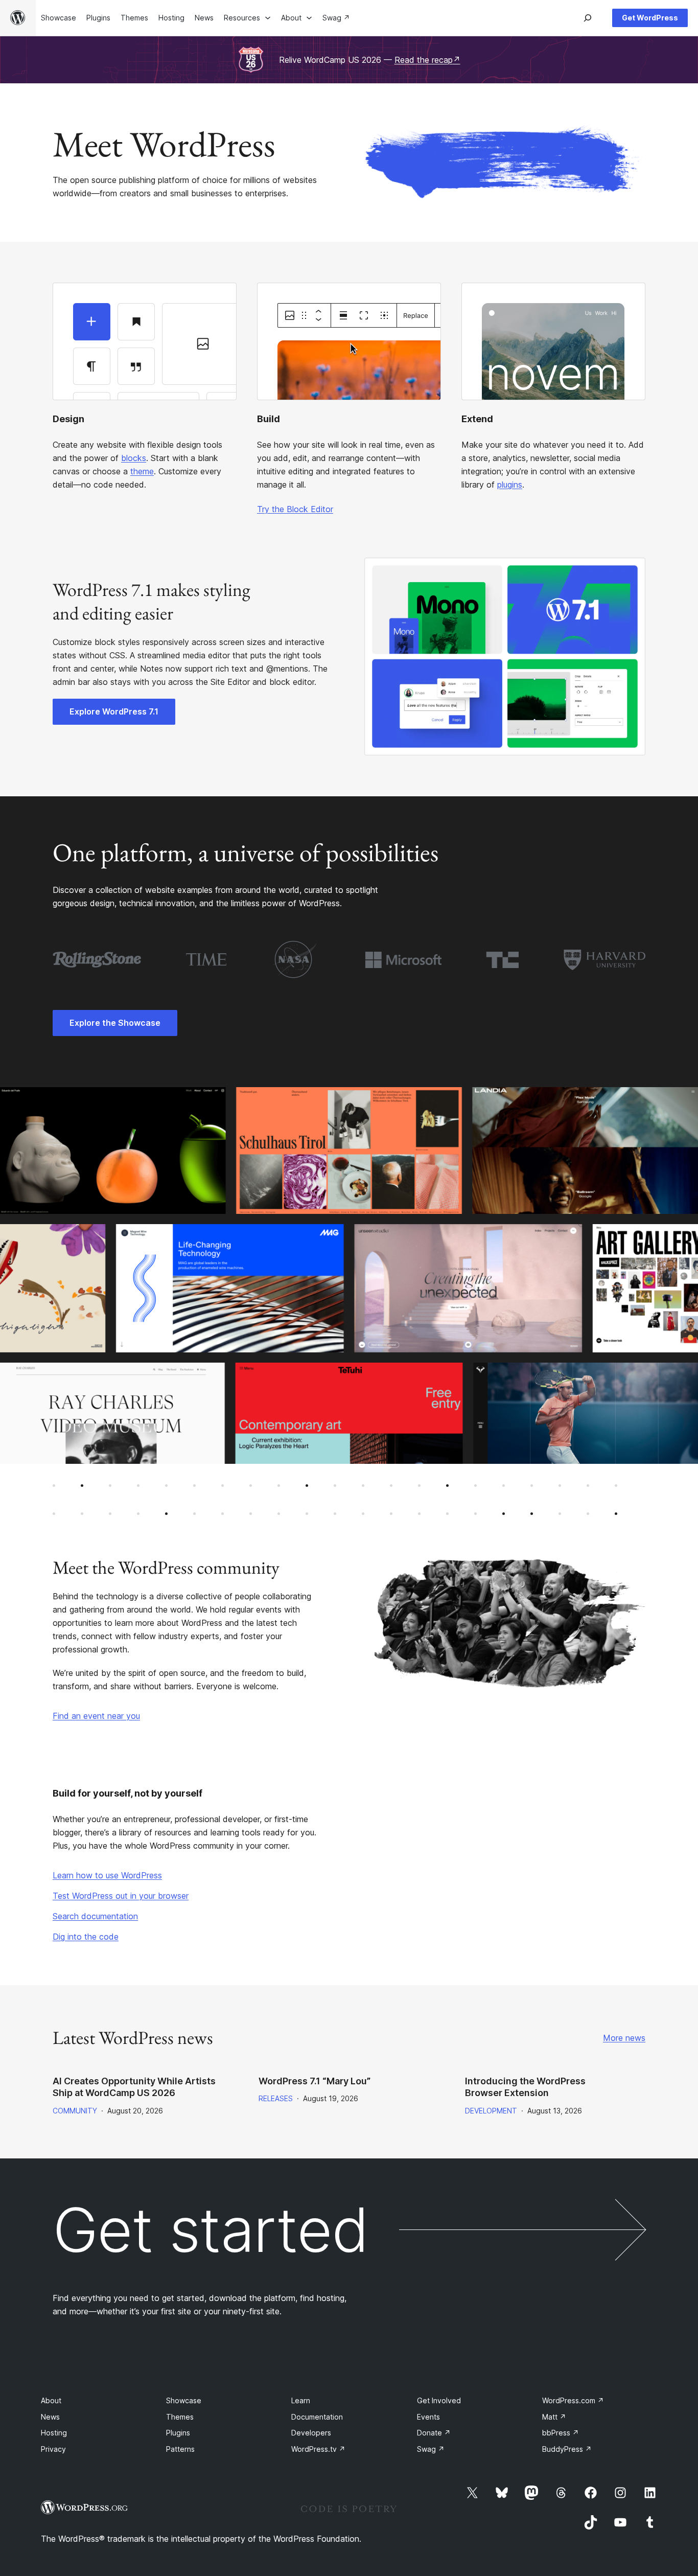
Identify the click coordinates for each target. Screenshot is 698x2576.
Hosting (54, 2433)
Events (428, 2417)
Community (75, 2111)
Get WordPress (650, 18)
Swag (431, 2449)
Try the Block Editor (295, 509)
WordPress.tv (318, 2449)
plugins (510, 485)
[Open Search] (588, 18)
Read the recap (427, 60)
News (50, 2417)
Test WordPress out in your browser (121, 1896)
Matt (554, 2417)
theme (142, 471)
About (51, 2400)
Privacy (53, 2449)
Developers (311, 2433)
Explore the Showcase (115, 1023)
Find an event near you (96, 1716)
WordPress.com (573, 2400)
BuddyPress (567, 2449)
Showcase (184, 2400)
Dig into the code (86, 1937)
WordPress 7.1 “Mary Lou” (315, 2081)
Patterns (180, 2449)
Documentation (317, 2417)
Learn (301, 2400)
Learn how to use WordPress (107, 1875)
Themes (180, 2417)
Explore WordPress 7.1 (114, 711)
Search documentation (95, 1916)
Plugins (178, 2433)
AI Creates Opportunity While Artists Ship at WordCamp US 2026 (134, 2087)
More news (624, 2038)
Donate (434, 2433)
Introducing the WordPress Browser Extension (525, 2087)
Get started (211, 2230)
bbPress (561, 2433)
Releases (276, 2098)
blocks (134, 458)
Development (491, 2111)
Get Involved (439, 2400)
